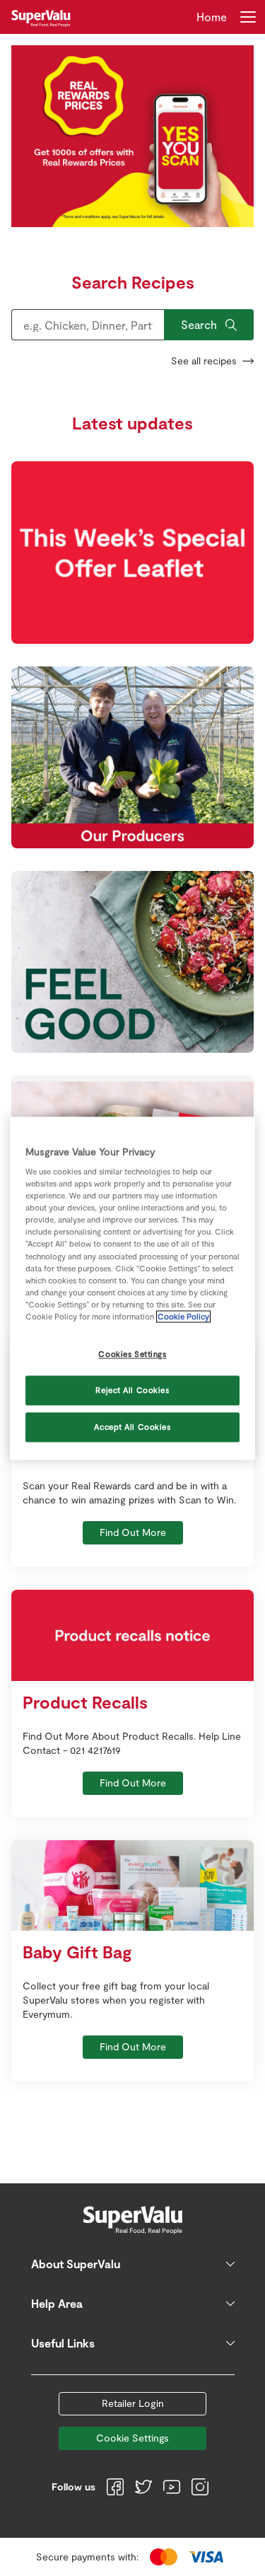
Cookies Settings (132, 1354)
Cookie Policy (183, 1316)
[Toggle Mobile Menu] (248, 17)
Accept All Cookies (132, 1427)
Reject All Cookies (132, 1390)
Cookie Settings (132, 2438)
